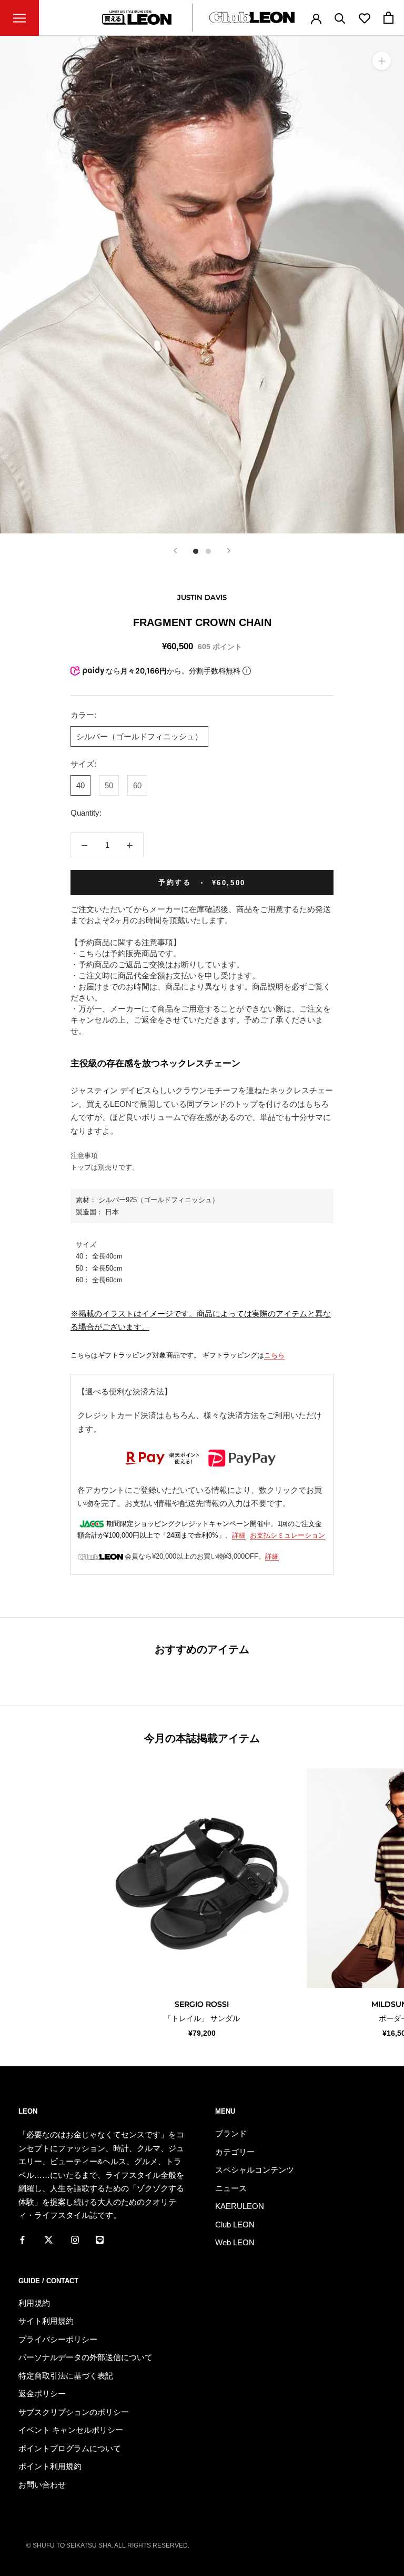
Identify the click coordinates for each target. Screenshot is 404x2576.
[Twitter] (49, 2240)
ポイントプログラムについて (70, 2448)
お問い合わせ (42, 2485)
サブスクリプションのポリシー (74, 2412)
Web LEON (235, 2242)
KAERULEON (240, 2206)
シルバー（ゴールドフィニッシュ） (139, 736)
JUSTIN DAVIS (202, 597)
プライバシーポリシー (58, 2339)
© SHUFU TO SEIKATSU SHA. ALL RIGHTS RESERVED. (108, 2545)
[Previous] (175, 551)
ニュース (231, 2188)
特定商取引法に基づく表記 (66, 2376)
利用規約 (34, 2303)
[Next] (229, 551)
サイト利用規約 (46, 2321)
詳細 (239, 1535)
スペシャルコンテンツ (255, 2170)
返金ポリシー (42, 2394)
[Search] (340, 18)
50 (109, 785)
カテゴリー (235, 2152)
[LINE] (100, 2240)
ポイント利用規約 (50, 2466)
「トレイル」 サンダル (202, 2018)
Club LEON (235, 2225)
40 (80, 785)
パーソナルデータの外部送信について (85, 2357)
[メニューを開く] (19, 18)
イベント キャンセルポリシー (71, 2430)
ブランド (231, 2133)
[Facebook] (22, 2240)
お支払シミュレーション (287, 1535)
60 (137, 785)
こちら (274, 1355)
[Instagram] (75, 2240)
